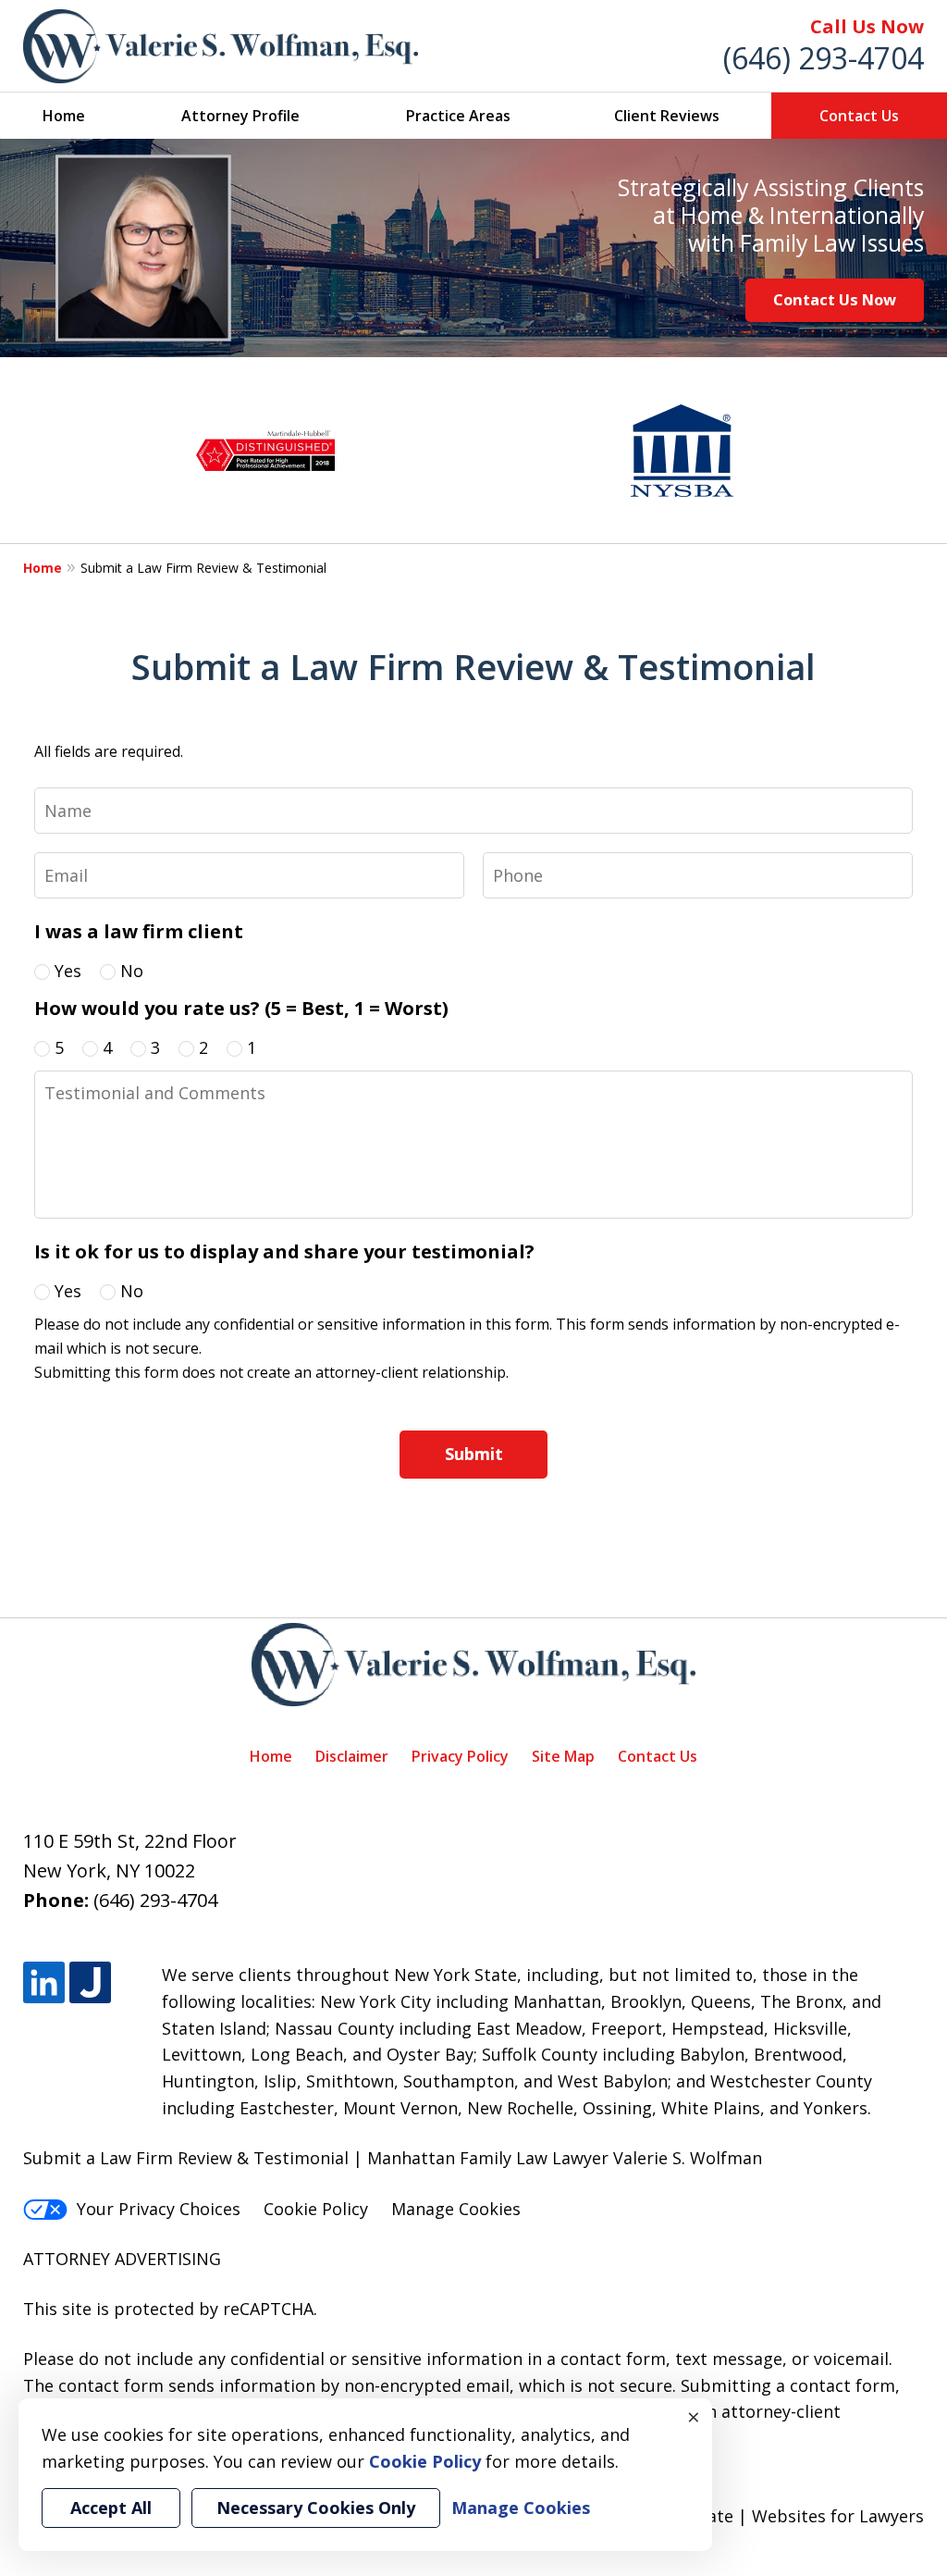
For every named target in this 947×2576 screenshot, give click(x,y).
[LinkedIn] (44, 1982)
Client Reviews (667, 116)
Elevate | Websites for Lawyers (768, 2516)
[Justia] (90, 1982)
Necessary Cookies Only (316, 2508)
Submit (474, 1454)
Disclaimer (352, 1756)
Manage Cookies (456, 2209)
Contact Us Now (835, 299)
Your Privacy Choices (159, 2209)
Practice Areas (458, 116)
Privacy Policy (460, 1756)
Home (64, 116)
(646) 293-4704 (824, 58)
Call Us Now (867, 26)
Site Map (563, 1756)
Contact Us (859, 116)
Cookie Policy (316, 2209)
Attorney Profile (240, 116)
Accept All (111, 2508)
